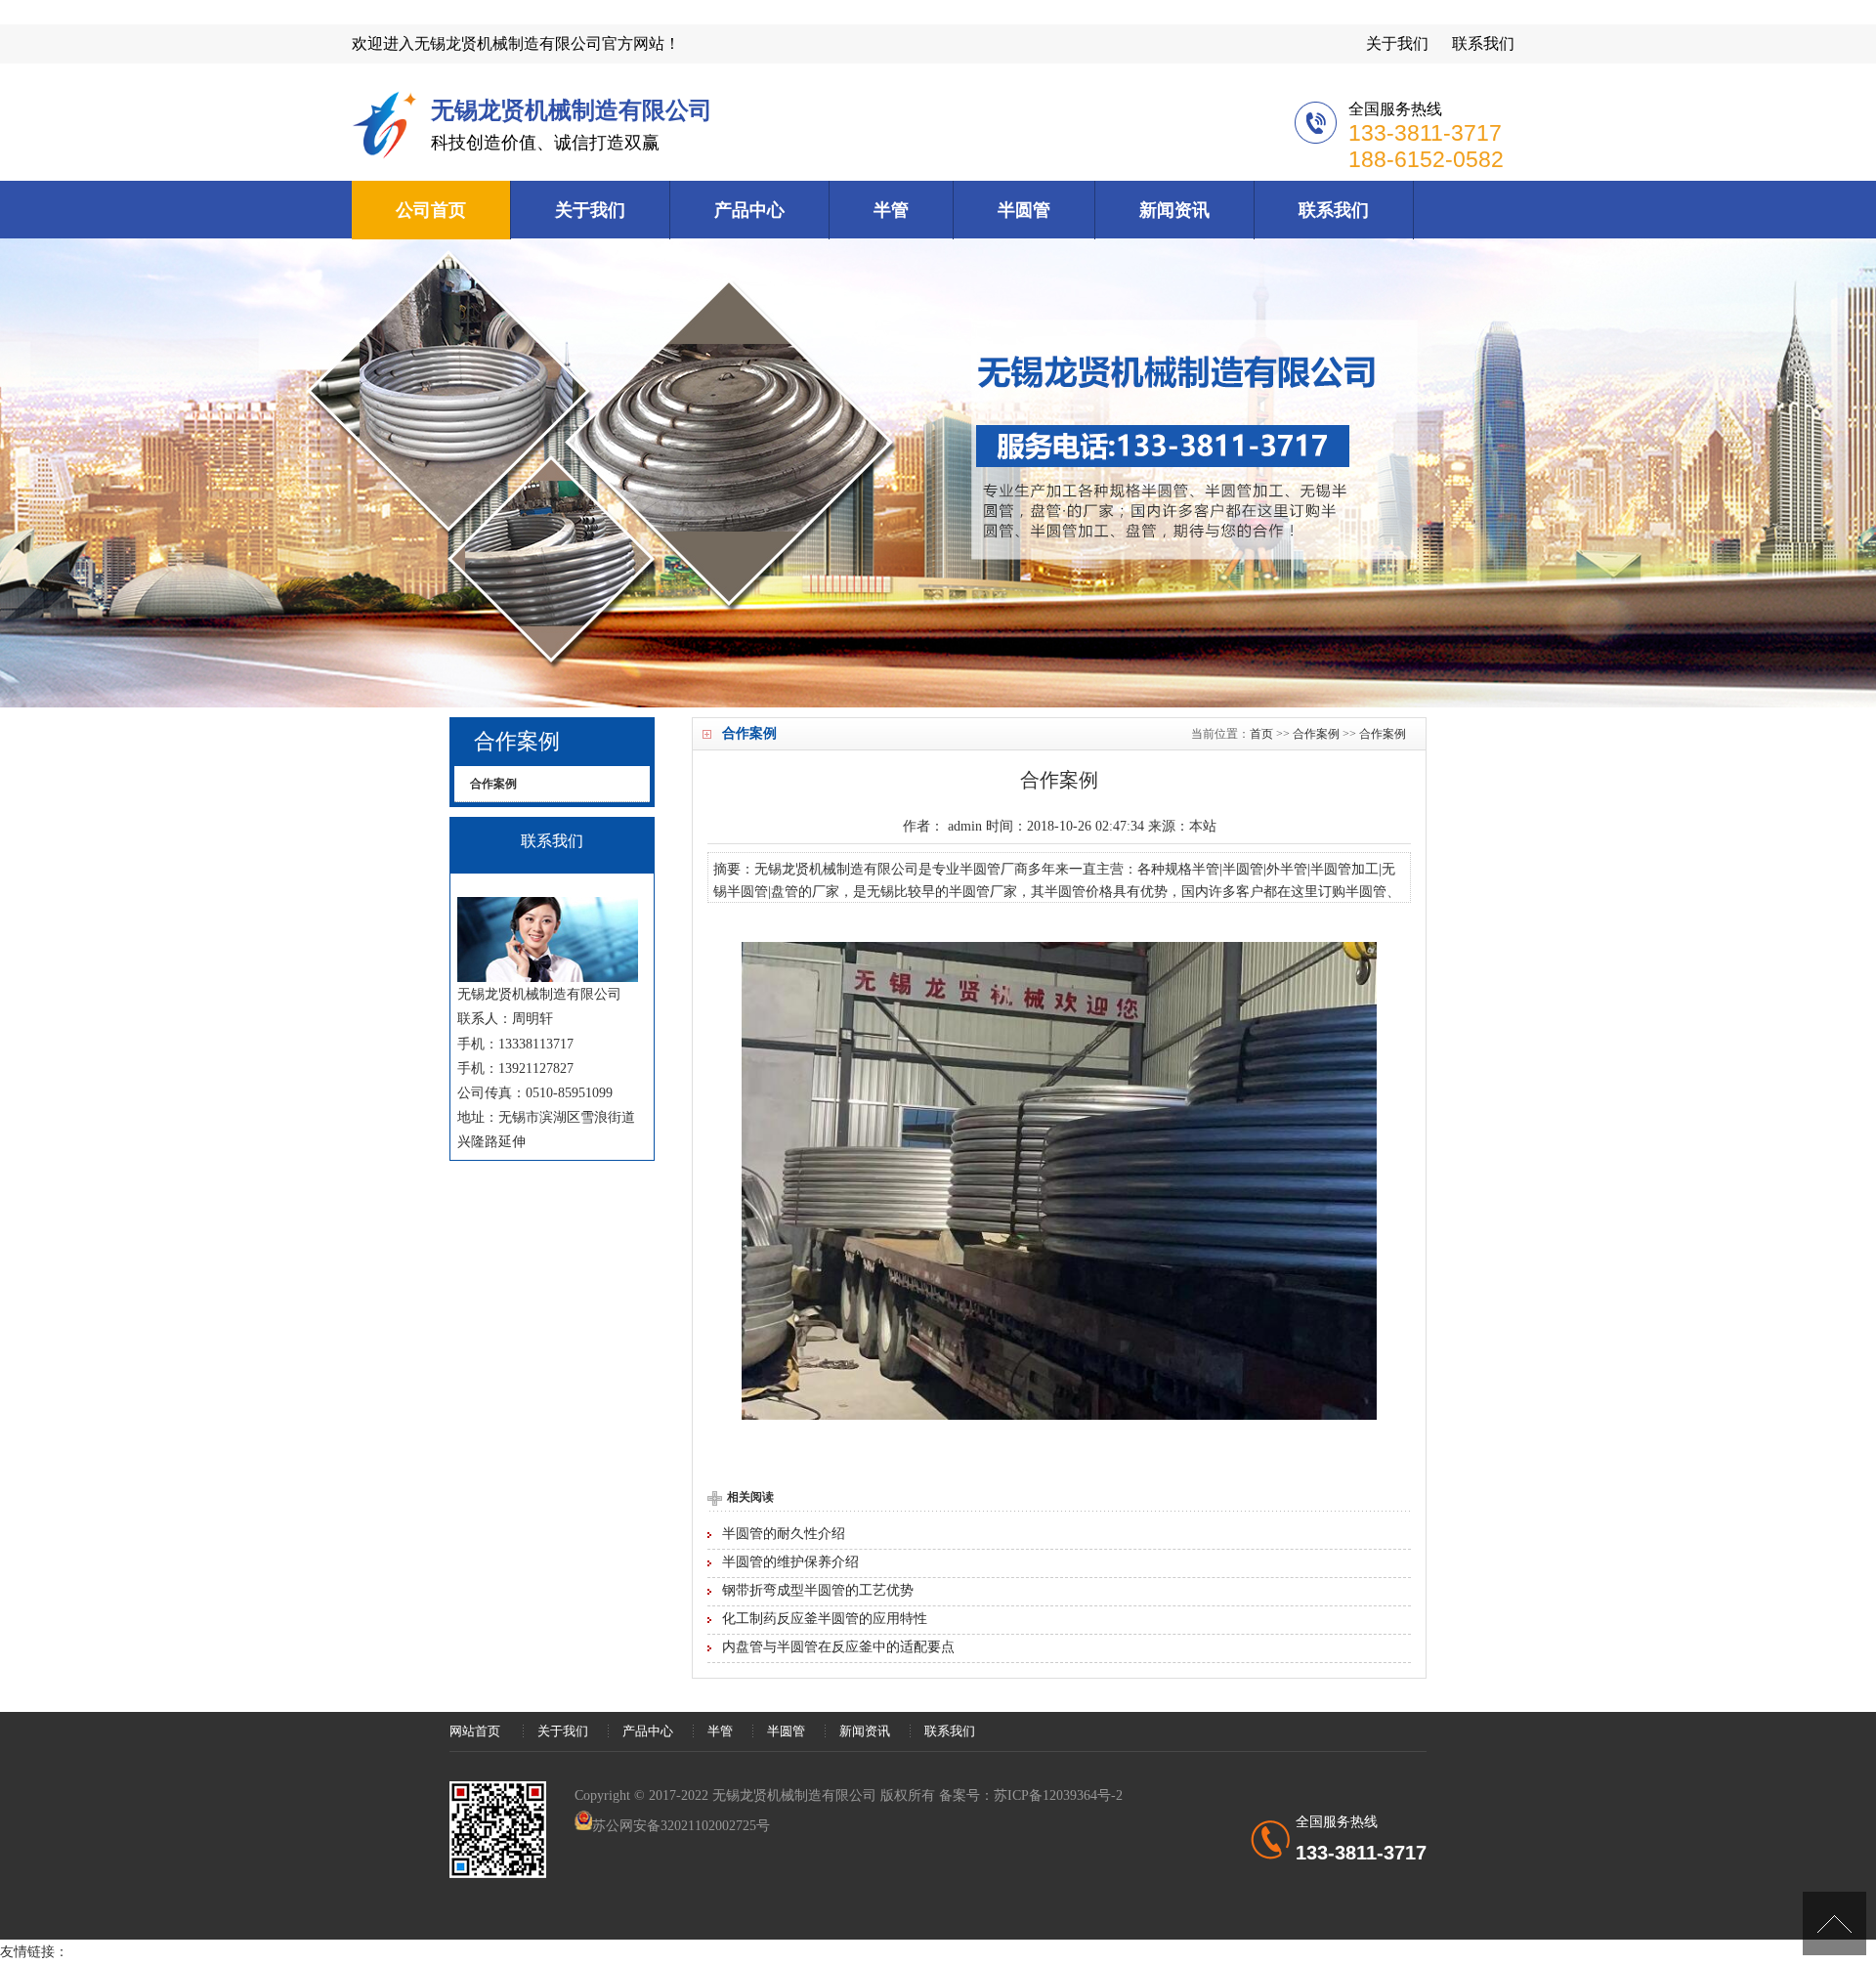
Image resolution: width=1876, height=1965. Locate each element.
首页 (1261, 734)
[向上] (1834, 1923)
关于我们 (1397, 43)
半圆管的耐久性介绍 (784, 1534)
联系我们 (1483, 43)
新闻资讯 (1174, 210)
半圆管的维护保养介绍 (790, 1562)
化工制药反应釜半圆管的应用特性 (825, 1619)
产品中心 (749, 210)
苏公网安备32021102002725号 (681, 1826)
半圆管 (1024, 210)
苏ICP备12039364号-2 (1058, 1795)
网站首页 (475, 1731)
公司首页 (431, 210)
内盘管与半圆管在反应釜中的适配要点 (838, 1647)
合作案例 (1316, 734)
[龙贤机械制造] (386, 155)
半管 (891, 210)
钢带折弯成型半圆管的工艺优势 (818, 1590)
